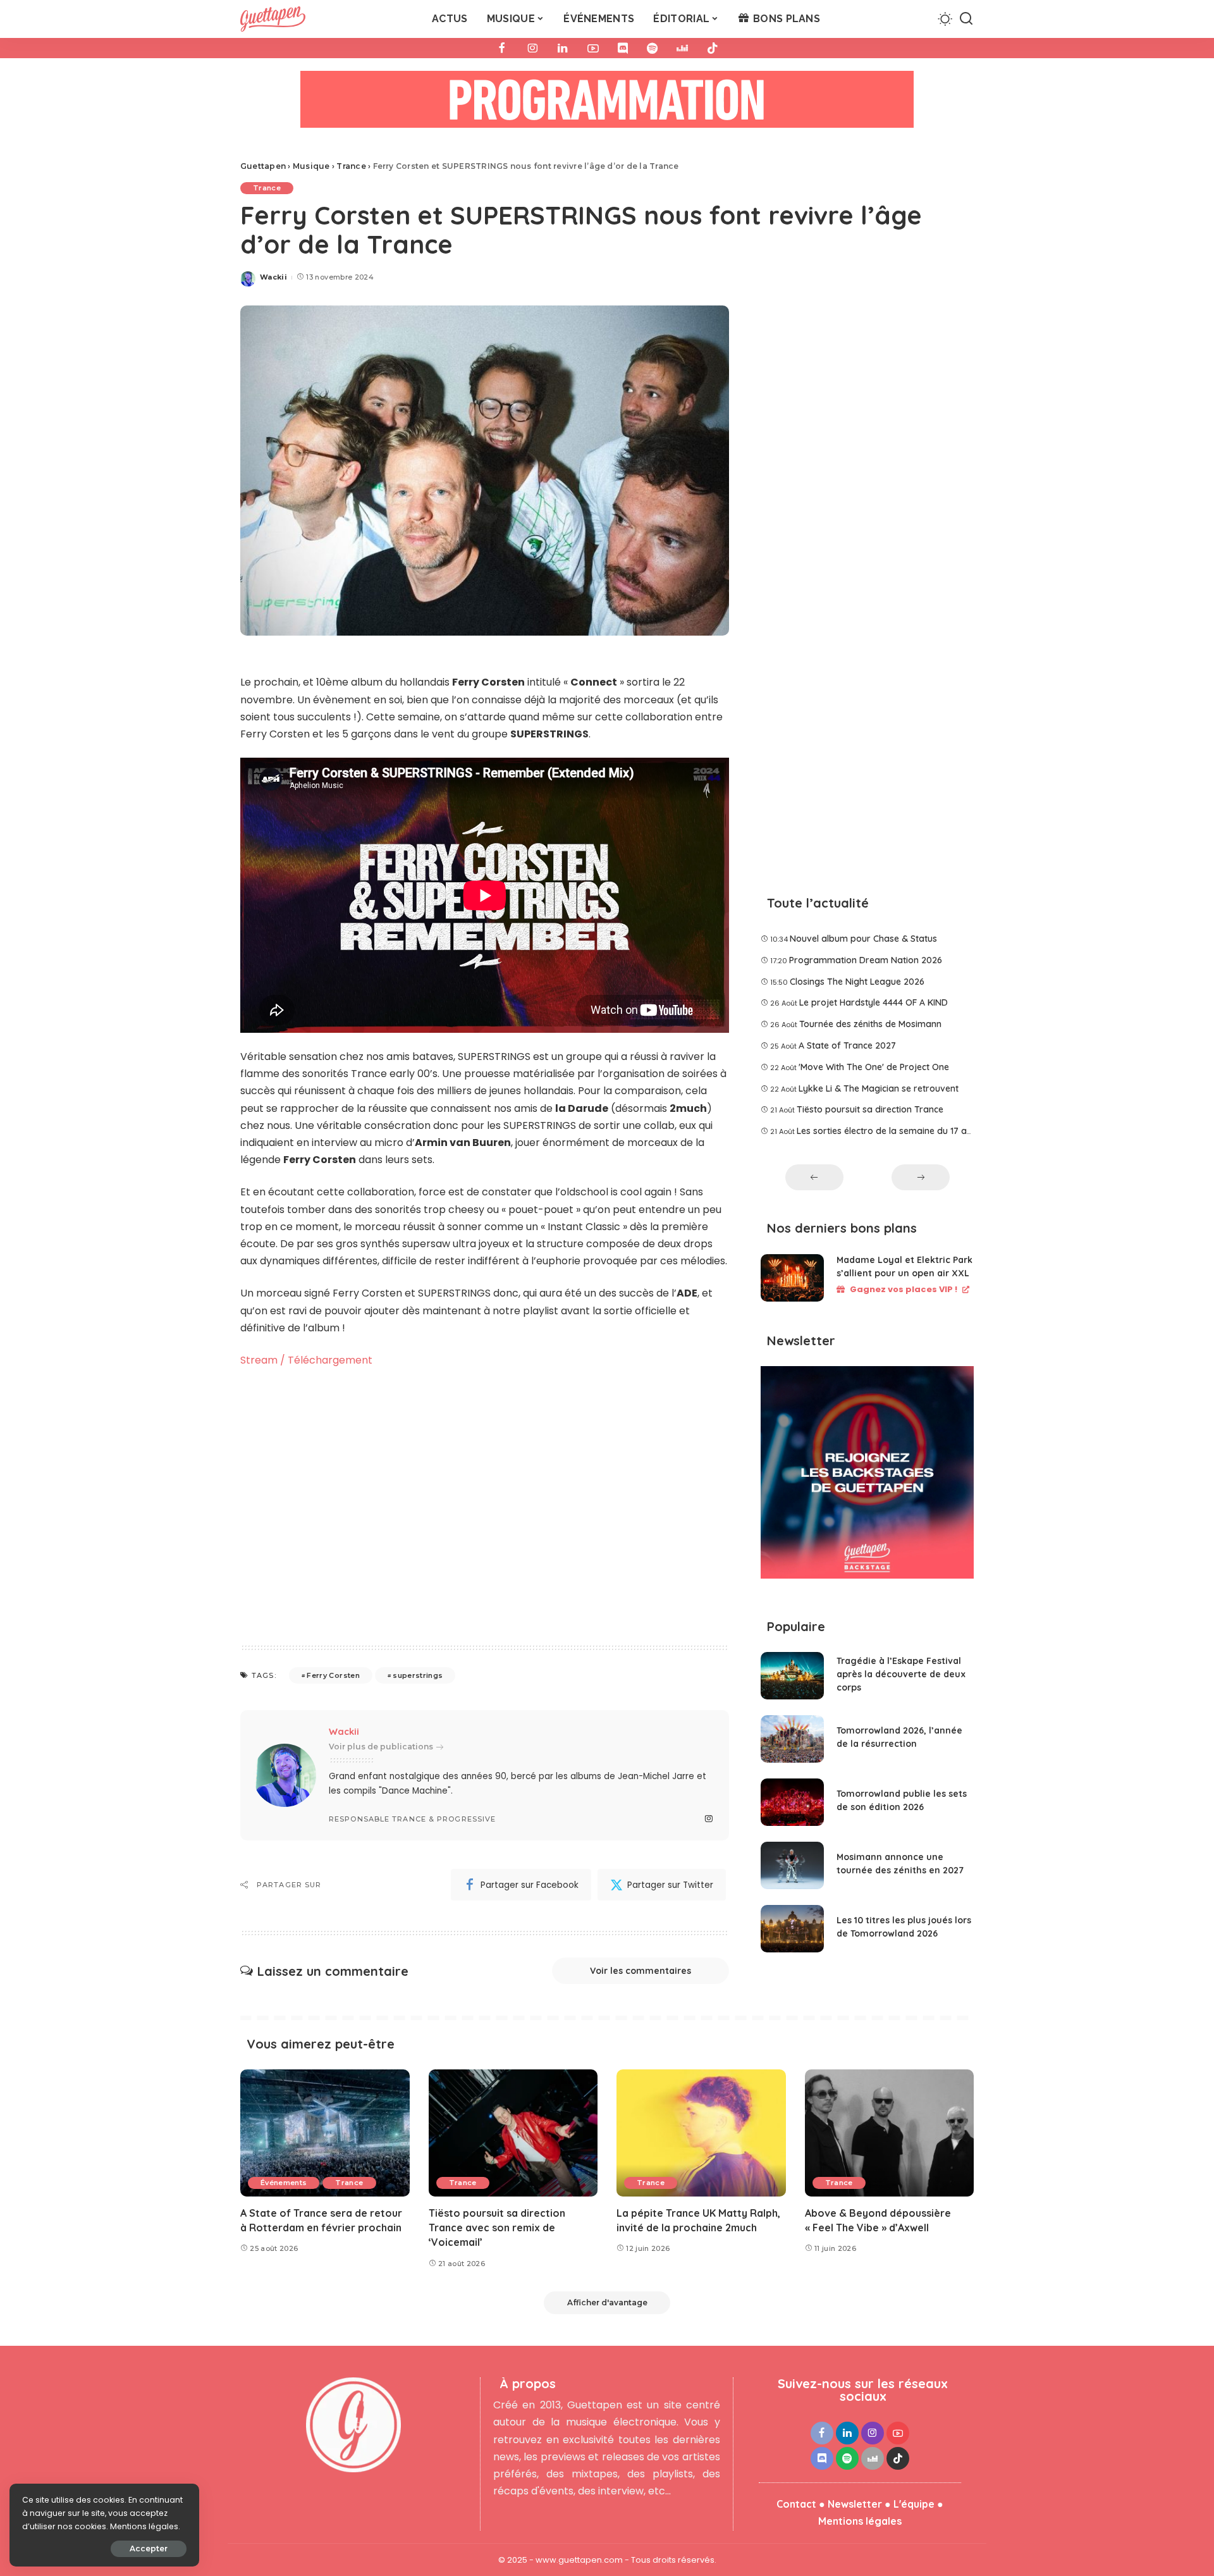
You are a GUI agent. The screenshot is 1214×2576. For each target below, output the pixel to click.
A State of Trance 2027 (847, 1045)
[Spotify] (652, 48)
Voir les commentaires (641, 1971)
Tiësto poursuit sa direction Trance (870, 1109)
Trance (267, 188)
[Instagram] (532, 48)
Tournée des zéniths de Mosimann (870, 1024)
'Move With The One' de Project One (874, 1067)
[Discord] (623, 48)
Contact (796, 2504)
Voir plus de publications (381, 1747)
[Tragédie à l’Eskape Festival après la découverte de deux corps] (792, 1676)
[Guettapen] (273, 19)
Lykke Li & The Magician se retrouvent (879, 1088)
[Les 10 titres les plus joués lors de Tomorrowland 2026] (792, 1929)
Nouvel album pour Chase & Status (863, 939)
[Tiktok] (713, 48)
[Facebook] (502, 48)
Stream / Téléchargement (306, 1360)
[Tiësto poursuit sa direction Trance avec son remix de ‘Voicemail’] (513, 2133)
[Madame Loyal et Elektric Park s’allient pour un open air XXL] (792, 1278)
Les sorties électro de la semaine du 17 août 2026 (900, 1131)
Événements (284, 2183)
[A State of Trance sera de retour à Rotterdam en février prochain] (325, 2133)
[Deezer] (682, 48)
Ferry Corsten (333, 1675)
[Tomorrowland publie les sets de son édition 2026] (792, 1802)
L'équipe (914, 2504)
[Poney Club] (607, 103)
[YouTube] (593, 48)
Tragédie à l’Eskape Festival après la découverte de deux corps (901, 1674)
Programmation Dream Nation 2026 (866, 960)
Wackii (273, 277)
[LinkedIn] (563, 48)
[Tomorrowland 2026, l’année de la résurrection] (792, 1739)
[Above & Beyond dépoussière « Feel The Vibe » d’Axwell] (890, 2133)
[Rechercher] (966, 19)
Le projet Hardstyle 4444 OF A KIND (874, 1002)
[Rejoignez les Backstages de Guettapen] (867, 1476)
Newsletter (855, 2504)
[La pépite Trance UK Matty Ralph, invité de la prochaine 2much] (701, 2133)
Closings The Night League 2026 (857, 982)
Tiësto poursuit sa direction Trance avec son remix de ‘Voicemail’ (497, 2228)
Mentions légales (860, 2521)
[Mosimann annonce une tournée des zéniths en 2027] (792, 1865)
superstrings (418, 1675)
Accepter (149, 2548)
